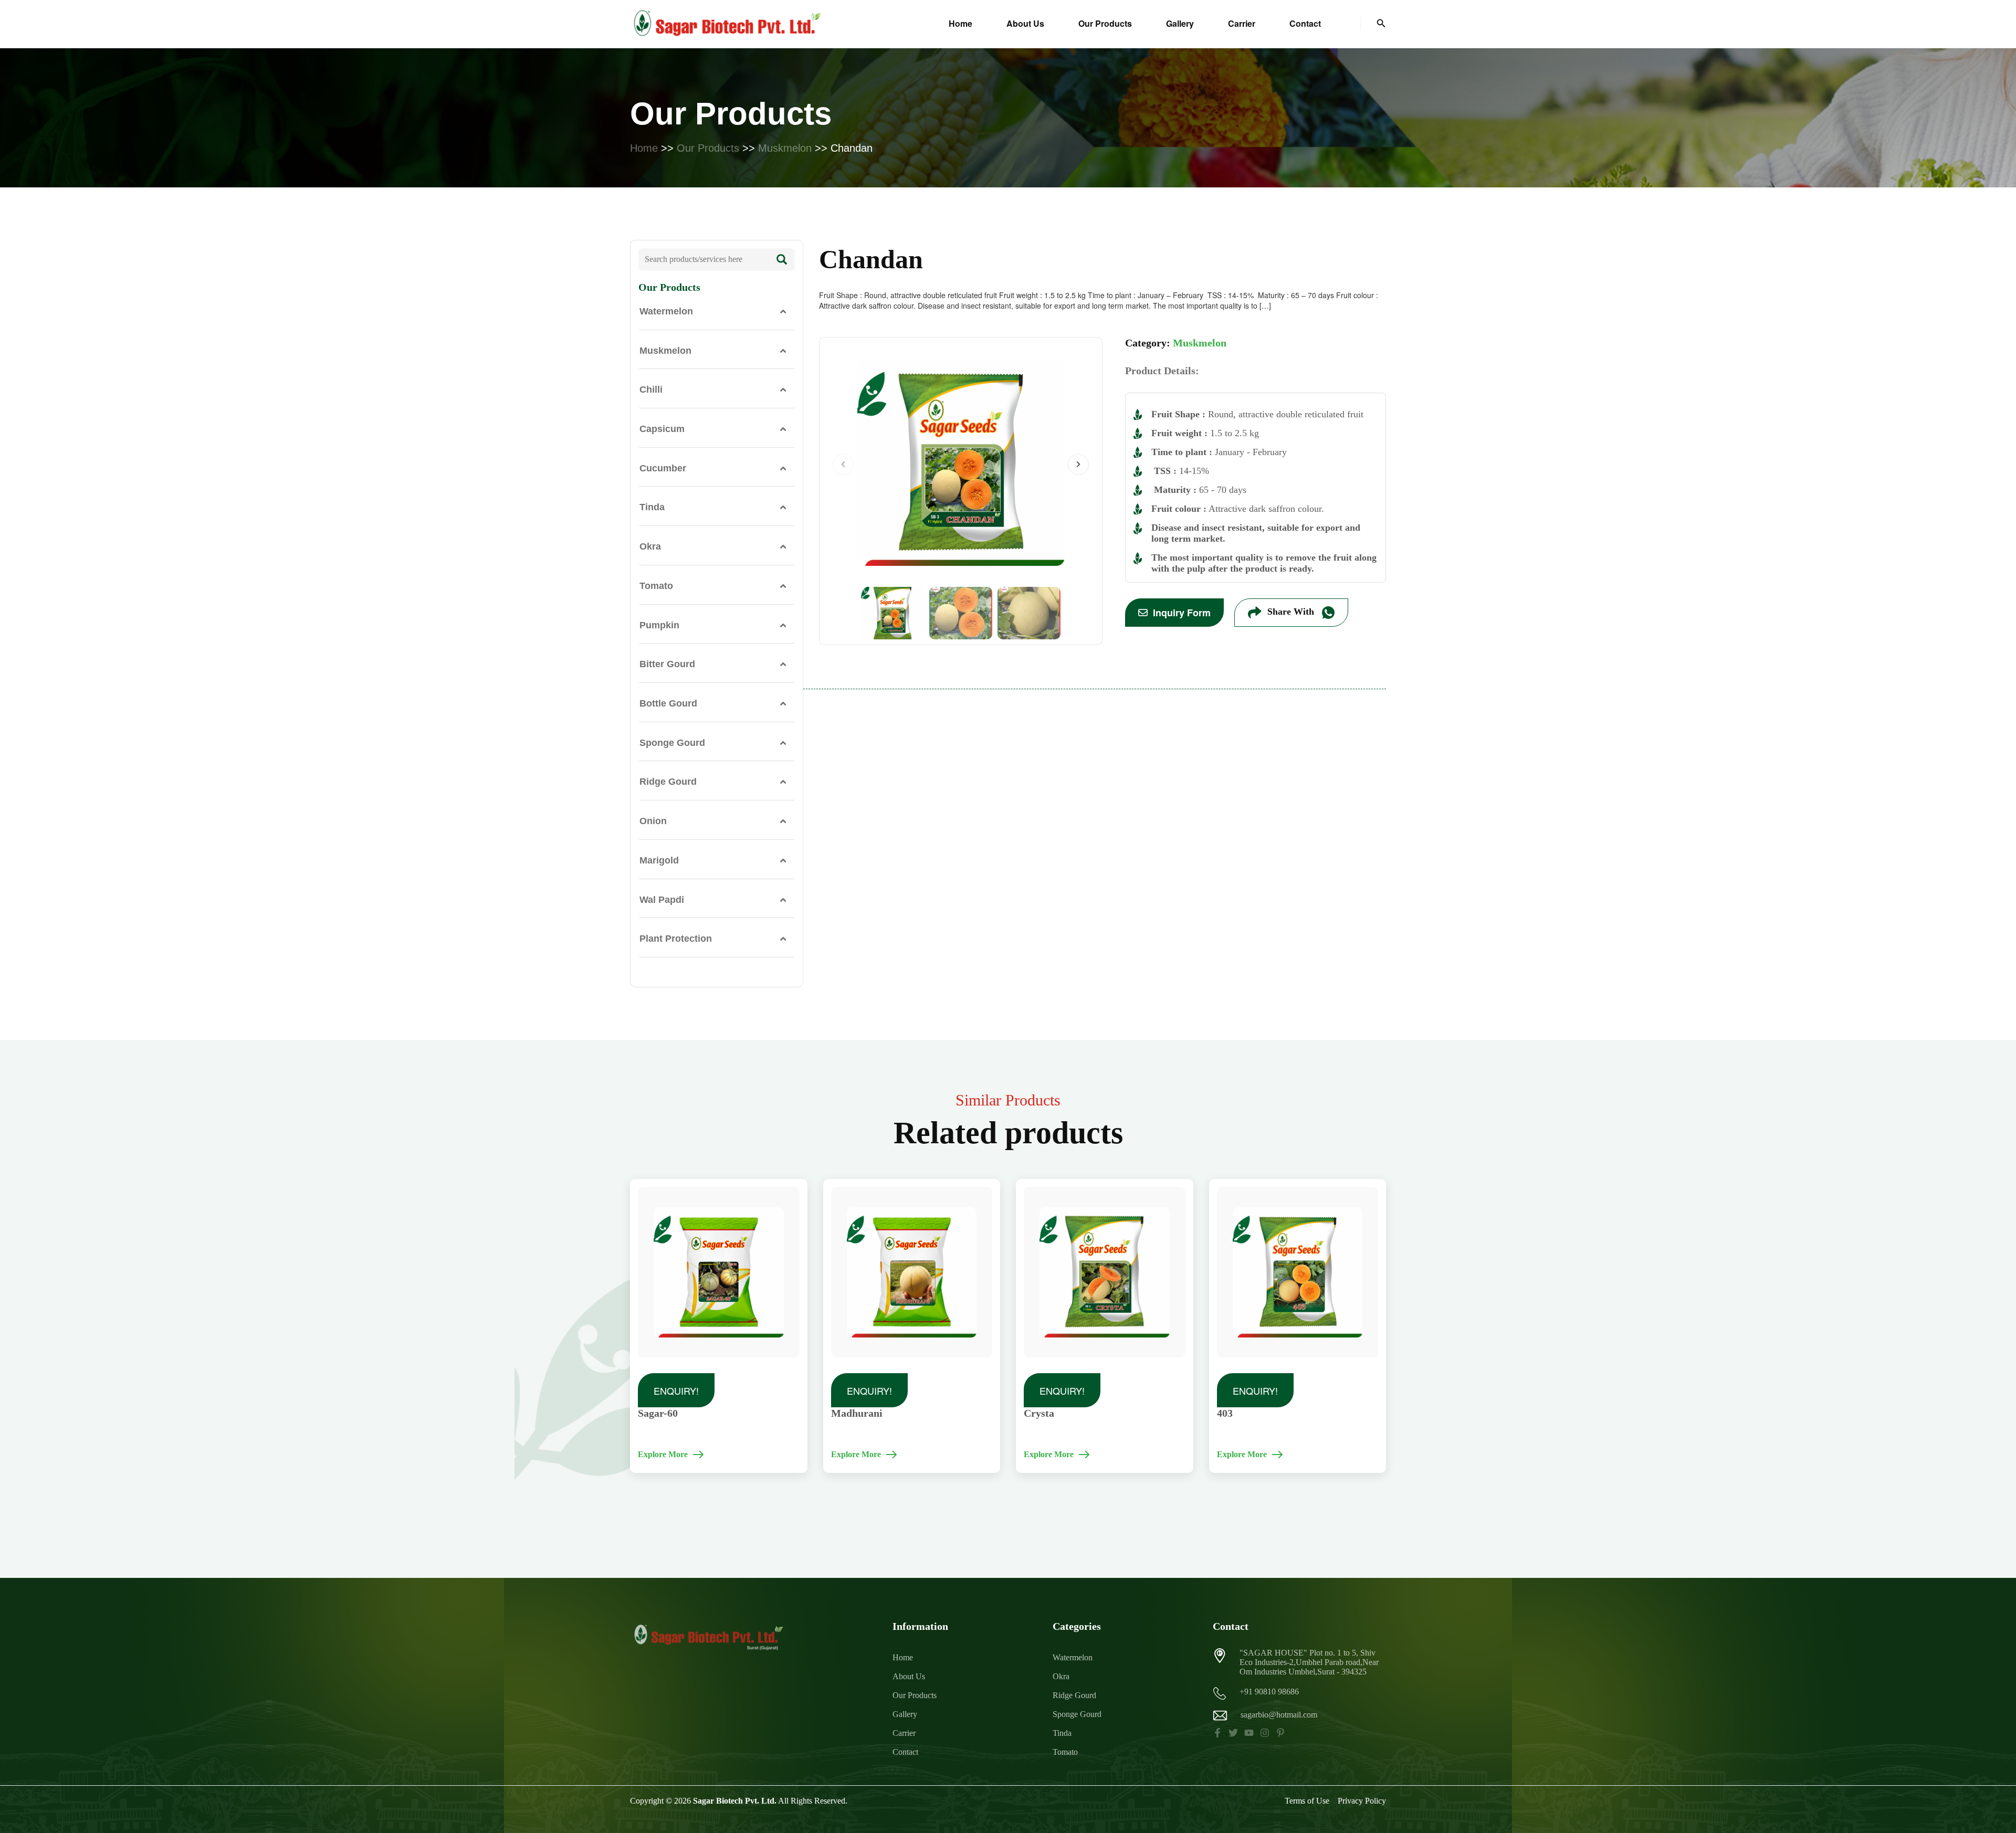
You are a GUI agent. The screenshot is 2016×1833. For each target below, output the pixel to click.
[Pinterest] (1280, 1733)
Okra (650, 546)
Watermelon (666, 311)
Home (960, 23)
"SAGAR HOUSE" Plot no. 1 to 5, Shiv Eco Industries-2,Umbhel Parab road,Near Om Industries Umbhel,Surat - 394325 (1309, 1662)
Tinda (652, 507)
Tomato (656, 586)
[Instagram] (1265, 1733)
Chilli (651, 389)
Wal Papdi (662, 900)
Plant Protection (676, 939)
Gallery (1180, 23)
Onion (653, 821)
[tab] (717, 312)
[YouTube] (1249, 1733)
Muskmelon (785, 148)
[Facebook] (1217, 1733)
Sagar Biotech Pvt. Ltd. (735, 1801)
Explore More (663, 1454)
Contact (1305, 23)
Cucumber (663, 468)
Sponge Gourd (672, 743)
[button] (1381, 24)
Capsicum (662, 429)
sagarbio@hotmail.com (1279, 1715)
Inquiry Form (1182, 613)
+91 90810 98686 (1269, 1692)
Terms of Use (1307, 1801)
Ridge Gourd (668, 782)
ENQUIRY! (676, 1390)
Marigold (659, 860)
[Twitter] (1233, 1733)
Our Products (1105, 23)
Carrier (1242, 23)
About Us (1025, 23)
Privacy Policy (1362, 1801)
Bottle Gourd (668, 703)
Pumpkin (659, 625)
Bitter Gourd (667, 664)
